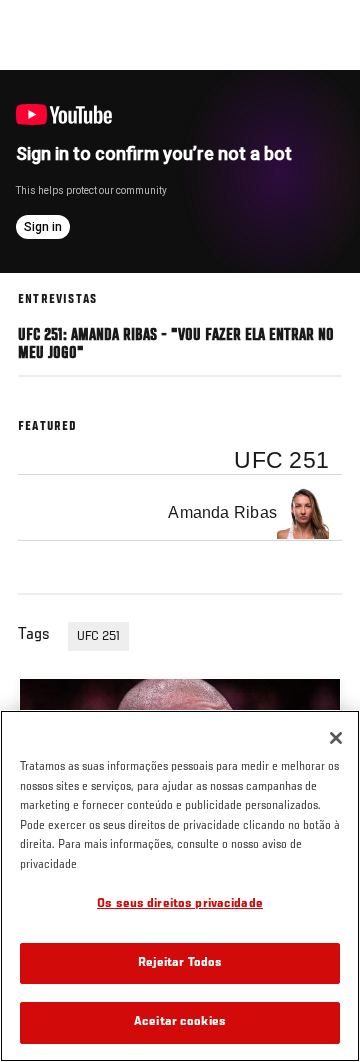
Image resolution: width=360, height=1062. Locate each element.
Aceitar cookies (180, 1022)
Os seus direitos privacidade (180, 904)
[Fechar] (336, 738)
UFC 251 (98, 637)
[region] (180, 886)
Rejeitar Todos (180, 963)
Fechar (324, 108)
